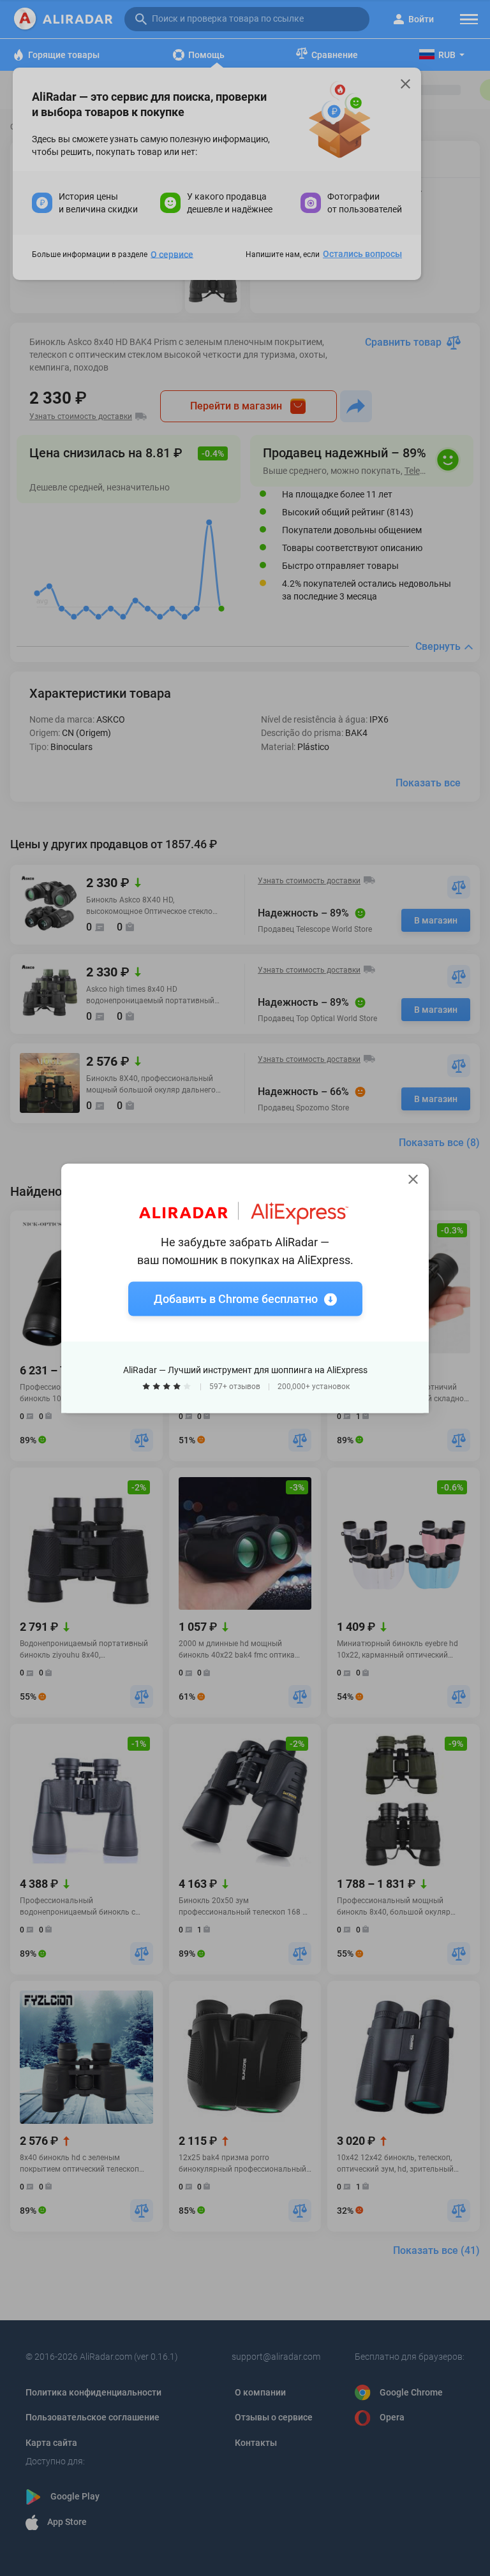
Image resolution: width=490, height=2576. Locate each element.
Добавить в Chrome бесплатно (236, 1298)
